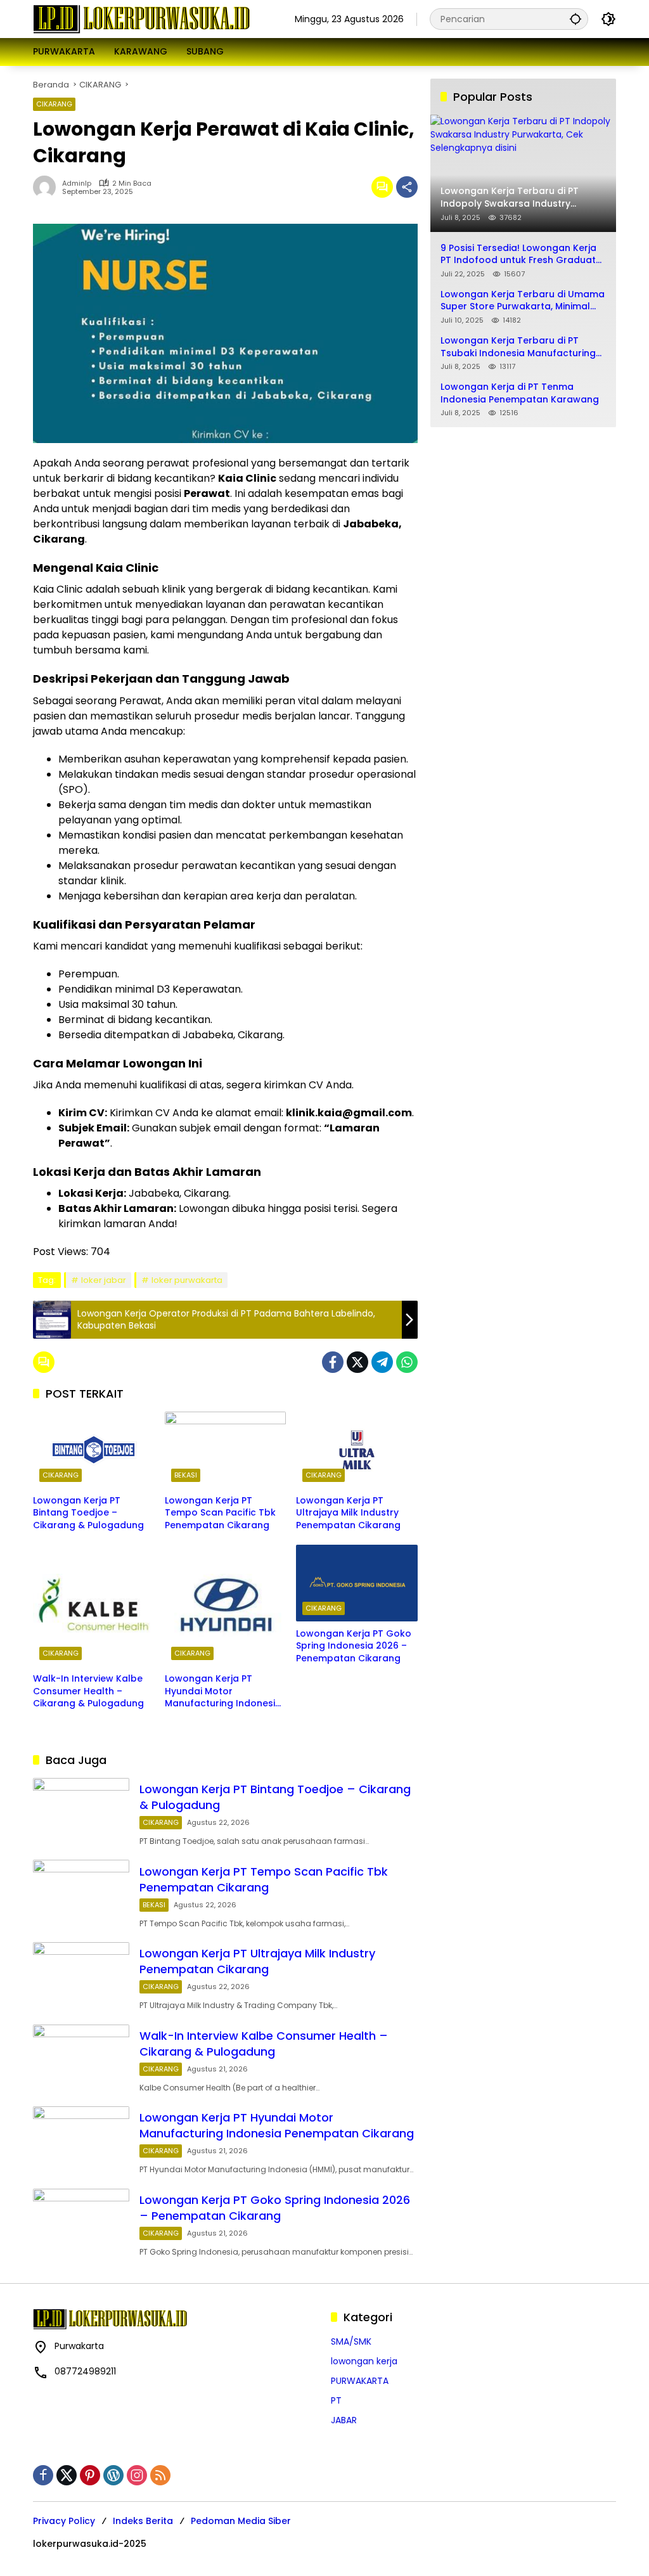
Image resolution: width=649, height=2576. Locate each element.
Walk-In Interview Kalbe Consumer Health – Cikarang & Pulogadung (88, 1691)
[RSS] (160, 2475)
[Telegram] (382, 1362)
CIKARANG (54, 104)
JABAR (344, 2420)
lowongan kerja (364, 2361)
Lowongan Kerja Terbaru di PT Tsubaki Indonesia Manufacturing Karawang (518, 347)
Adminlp (77, 184)
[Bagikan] (407, 187)
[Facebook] (333, 1362)
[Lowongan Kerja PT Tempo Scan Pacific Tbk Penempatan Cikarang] (226, 1450)
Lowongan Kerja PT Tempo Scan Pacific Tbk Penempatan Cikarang (220, 1513)
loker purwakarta (187, 1280)
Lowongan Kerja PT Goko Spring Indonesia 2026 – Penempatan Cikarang (354, 1646)
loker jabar (104, 1280)
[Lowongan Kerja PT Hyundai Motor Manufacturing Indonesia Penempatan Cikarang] (226, 1606)
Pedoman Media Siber (241, 2521)
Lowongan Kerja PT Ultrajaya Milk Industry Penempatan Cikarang (348, 1513)
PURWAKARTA (360, 2381)
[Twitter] (357, 1362)
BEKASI (186, 1475)
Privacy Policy (64, 2521)
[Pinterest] (90, 2475)
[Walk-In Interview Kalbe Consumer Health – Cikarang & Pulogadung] (94, 1606)
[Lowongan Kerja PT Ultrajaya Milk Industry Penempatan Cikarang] (357, 1450)
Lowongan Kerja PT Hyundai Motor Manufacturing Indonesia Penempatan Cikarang (223, 1691)
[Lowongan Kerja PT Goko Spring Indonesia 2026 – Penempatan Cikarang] (357, 1583)
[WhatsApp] (407, 1362)
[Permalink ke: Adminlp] (48, 187)
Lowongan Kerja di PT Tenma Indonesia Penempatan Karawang (520, 393)
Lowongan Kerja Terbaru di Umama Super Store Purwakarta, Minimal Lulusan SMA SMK (523, 301)
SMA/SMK (351, 2341)
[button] (575, 19)
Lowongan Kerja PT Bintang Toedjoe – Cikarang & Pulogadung (88, 1513)
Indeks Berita (143, 2521)
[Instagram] (137, 2475)
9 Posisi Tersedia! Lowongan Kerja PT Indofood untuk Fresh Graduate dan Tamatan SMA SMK (521, 254)
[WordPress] (113, 2475)
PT (336, 2400)
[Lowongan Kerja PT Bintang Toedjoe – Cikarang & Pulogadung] (94, 1450)
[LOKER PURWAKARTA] (141, 18)
